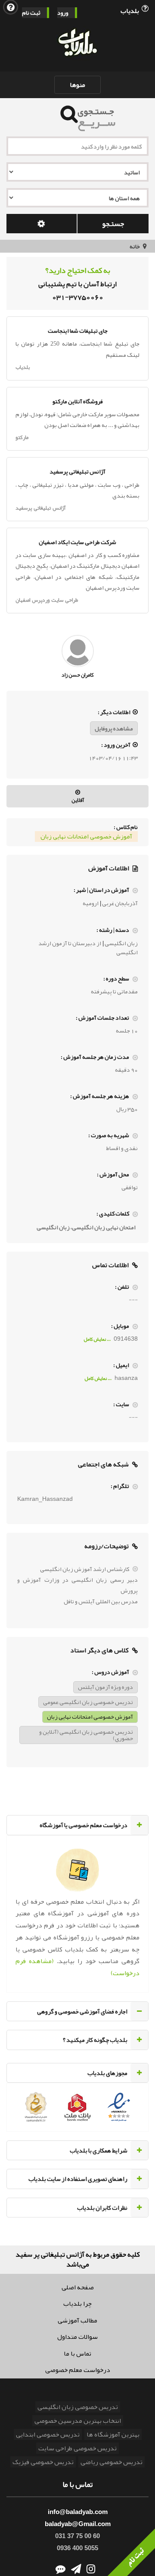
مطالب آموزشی (77, 2320)
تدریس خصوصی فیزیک (43, 2462)
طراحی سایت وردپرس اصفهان (47, 600)
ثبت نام (31, 13)
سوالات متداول (77, 2337)
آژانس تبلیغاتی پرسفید (40, 508)
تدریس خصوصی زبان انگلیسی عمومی (88, 1702)
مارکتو (22, 437)
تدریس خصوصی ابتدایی (48, 2434)
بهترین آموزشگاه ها (113, 2434)
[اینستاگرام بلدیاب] (93, 2571)
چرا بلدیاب (77, 2304)
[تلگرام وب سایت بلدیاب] (78, 2571)
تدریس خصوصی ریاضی (112, 2462)
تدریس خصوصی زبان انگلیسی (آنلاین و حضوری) (86, 1735)
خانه (135, 246)
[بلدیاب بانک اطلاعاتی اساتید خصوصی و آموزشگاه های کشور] (77, 43)
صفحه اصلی (78, 2287)
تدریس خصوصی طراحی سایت (77, 2448)
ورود (63, 13)
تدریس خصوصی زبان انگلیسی (78, 2407)
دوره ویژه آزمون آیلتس (105, 1687)
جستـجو (113, 224)
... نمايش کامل (98, 1339)
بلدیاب (130, 10)
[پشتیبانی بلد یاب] (63, 2571)
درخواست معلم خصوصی (78, 2370)
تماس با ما (77, 2353)
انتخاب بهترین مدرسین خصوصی (78, 2421)
